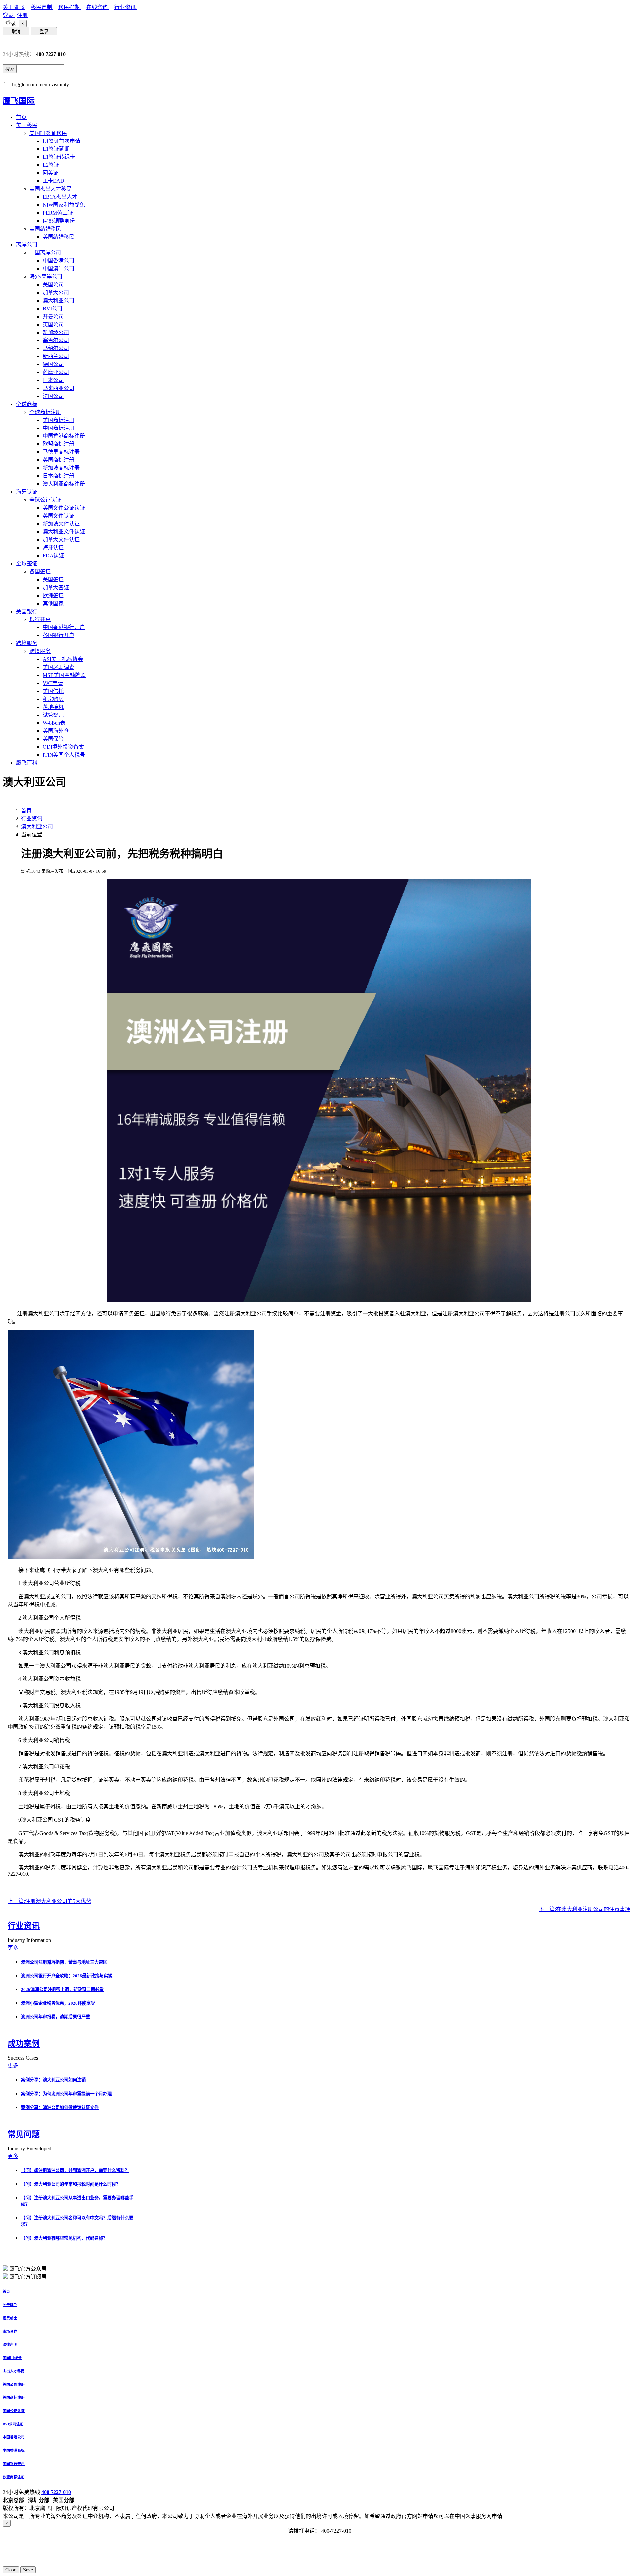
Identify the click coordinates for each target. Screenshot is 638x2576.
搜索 (10, 69)
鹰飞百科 (27, 763)
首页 (21, 117)
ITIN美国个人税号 (64, 755)
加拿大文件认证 (61, 540)
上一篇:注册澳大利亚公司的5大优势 (50, 1901)
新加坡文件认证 (61, 524)
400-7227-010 (56, 2492)
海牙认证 (27, 492)
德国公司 (53, 364)
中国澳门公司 (58, 269)
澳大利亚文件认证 (64, 532)
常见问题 (24, 2134)
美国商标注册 (58, 420)
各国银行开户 (58, 635)
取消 (16, 31)
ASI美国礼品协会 (63, 659)
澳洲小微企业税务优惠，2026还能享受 (58, 2003)
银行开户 (40, 619)
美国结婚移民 (45, 229)
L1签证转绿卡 (59, 157)
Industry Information (30, 1940)
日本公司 (53, 380)
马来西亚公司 (58, 388)
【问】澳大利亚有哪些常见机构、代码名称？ (64, 2238)
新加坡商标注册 (61, 468)
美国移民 (27, 125)
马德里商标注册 (61, 452)
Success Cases (23, 2058)
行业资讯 (126, 7)
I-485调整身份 (59, 221)
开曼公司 (53, 316)
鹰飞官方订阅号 (28, 2277)
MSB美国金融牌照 (64, 675)
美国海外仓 (56, 731)
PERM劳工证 (58, 213)
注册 (22, 15)
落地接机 (53, 707)
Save (28, 2570)
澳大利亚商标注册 (64, 484)
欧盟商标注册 (58, 444)
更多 (13, 1948)
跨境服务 (27, 643)
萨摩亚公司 (56, 372)
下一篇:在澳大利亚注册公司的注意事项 (585, 1909)
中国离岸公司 (45, 253)
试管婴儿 (53, 715)
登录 (9, 15)
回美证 (51, 173)
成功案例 (24, 2044)
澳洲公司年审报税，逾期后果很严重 (55, 2017)
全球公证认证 (45, 500)
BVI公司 (53, 308)
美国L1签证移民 (48, 133)
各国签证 (40, 572)
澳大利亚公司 (58, 300)
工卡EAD (53, 181)
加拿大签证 (56, 587)
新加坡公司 (56, 332)
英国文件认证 (58, 516)
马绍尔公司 (56, 348)
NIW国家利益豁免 (64, 205)
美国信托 (53, 691)
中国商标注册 (58, 428)
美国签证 (53, 579)
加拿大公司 (56, 292)
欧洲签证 (53, 595)
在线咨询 (98, 7)
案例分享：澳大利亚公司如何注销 (53, 2080)
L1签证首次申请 (61, 141)
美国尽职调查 (58, 667)
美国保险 (53, 739)
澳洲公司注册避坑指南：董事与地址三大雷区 (64, 1962)
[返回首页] (8, 43)
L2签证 (51, 165)
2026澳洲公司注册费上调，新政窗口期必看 (62, 1990)
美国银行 (27, 611)
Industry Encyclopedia (32, 2149)
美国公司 (53, 285)
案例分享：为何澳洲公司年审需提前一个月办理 (66, 2094)
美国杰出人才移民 (51, 189)
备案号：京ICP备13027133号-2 (154, 2508)
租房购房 (53, 699)
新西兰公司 (56, 356)
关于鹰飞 (14, 7)
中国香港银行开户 (64, 627)
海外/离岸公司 (46, 277)
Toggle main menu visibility (40, 85)
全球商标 (27, 404)
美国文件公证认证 (64, 508)
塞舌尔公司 (56, 340)
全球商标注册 (45, 412)
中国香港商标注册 (64, 436)
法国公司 (53, 396)
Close (11, 2570)
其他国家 (53, 603)
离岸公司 (27, 245)
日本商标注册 (58, 476)
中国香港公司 (58, 261)
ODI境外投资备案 (63, 747)
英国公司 (53, 324)
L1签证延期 (56, 149)
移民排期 (70, 7)
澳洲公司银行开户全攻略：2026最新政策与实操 (67, 1976)
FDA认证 (53, 556)
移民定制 (42, 7)
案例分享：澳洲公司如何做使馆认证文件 (60, 2107)
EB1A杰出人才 (60, 197)
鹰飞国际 (19, 101)
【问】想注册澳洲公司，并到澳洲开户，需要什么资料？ (75, 2171)
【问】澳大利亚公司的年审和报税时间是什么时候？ (71, 2184)
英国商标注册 (58, 460)
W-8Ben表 (54, 723)
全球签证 (27, 564)
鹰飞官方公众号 (28, 2269)
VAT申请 (53, 683)
